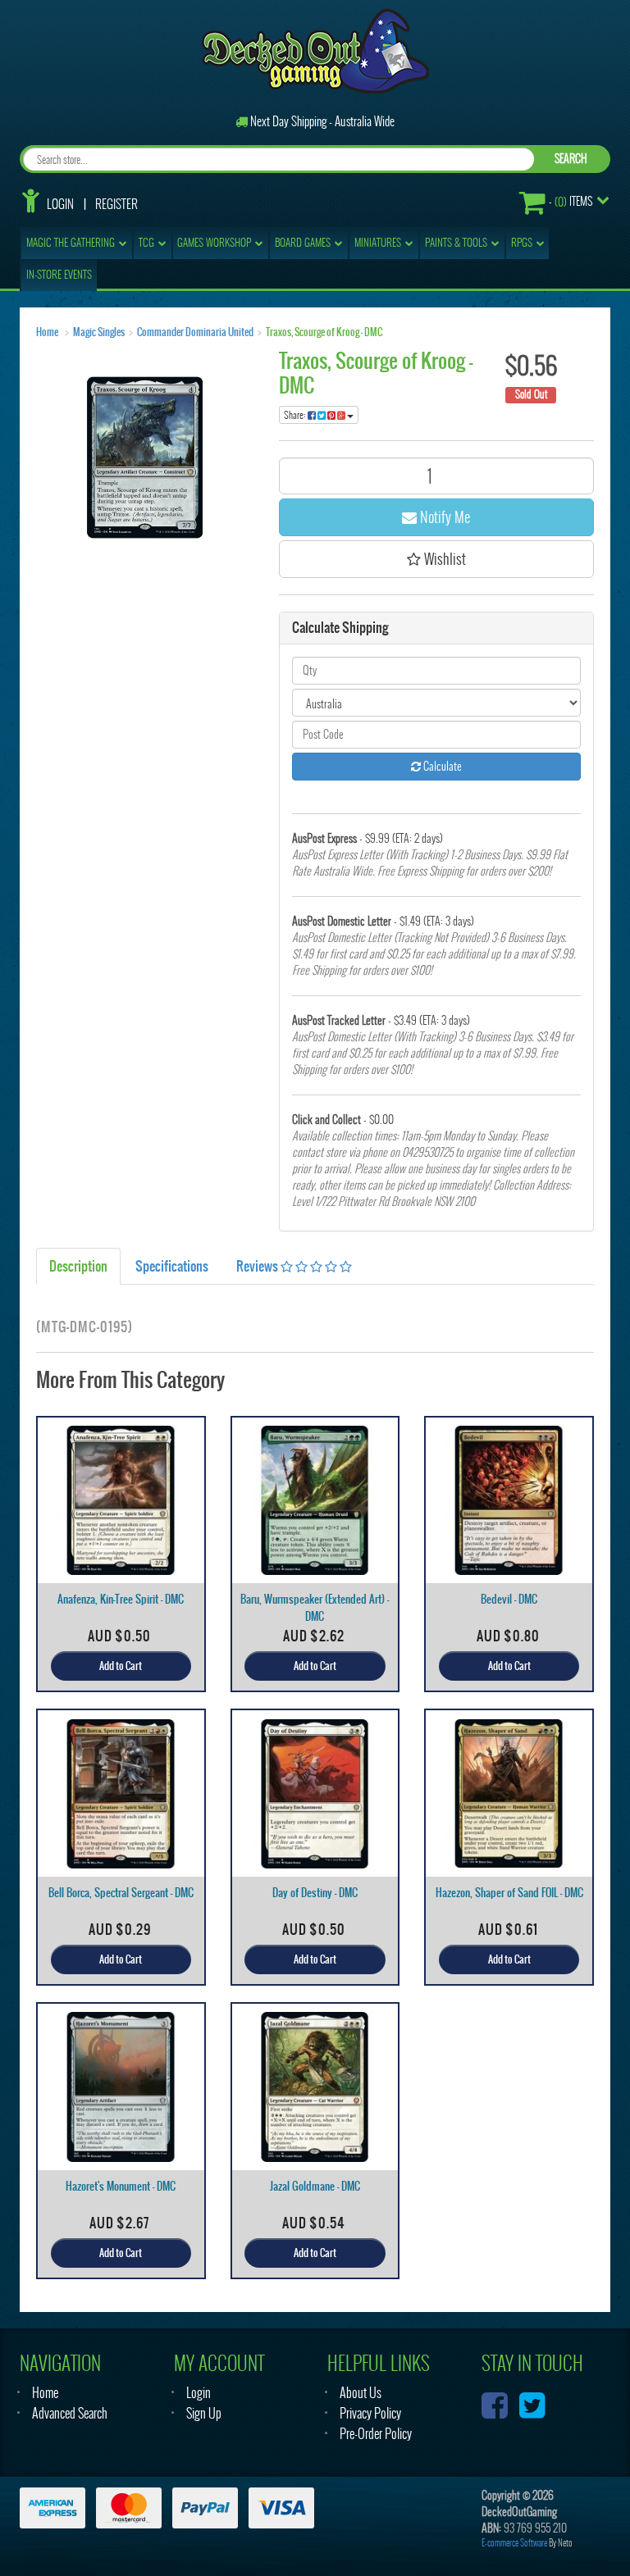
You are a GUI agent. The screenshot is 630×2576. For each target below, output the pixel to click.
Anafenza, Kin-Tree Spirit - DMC (121, 1599)
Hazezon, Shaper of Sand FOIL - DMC (509, 1893)
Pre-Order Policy (376, 2434)
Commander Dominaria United (195, 332)
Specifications (172, 1266)
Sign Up (204, 2413)
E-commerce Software (514, 2543)
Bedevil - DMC (509, 1599)
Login (60, 204)
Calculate (441, 766)
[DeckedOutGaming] (315, 50)
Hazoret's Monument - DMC (121, 2186)
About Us (361, 2393)
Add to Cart (121, 1666)
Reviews (258, 1266)
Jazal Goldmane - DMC (315, 2186)
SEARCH (571, 159)
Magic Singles (99, 332)
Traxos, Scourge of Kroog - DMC (324, 332)
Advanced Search (70, 2413)
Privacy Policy (370, 2413)
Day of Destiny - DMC (315, 1893)
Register (116, 204)
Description (78, 1266)
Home (47, 332)
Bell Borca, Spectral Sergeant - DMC (121, 1893)
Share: (296, 415)
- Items (571, 202)
